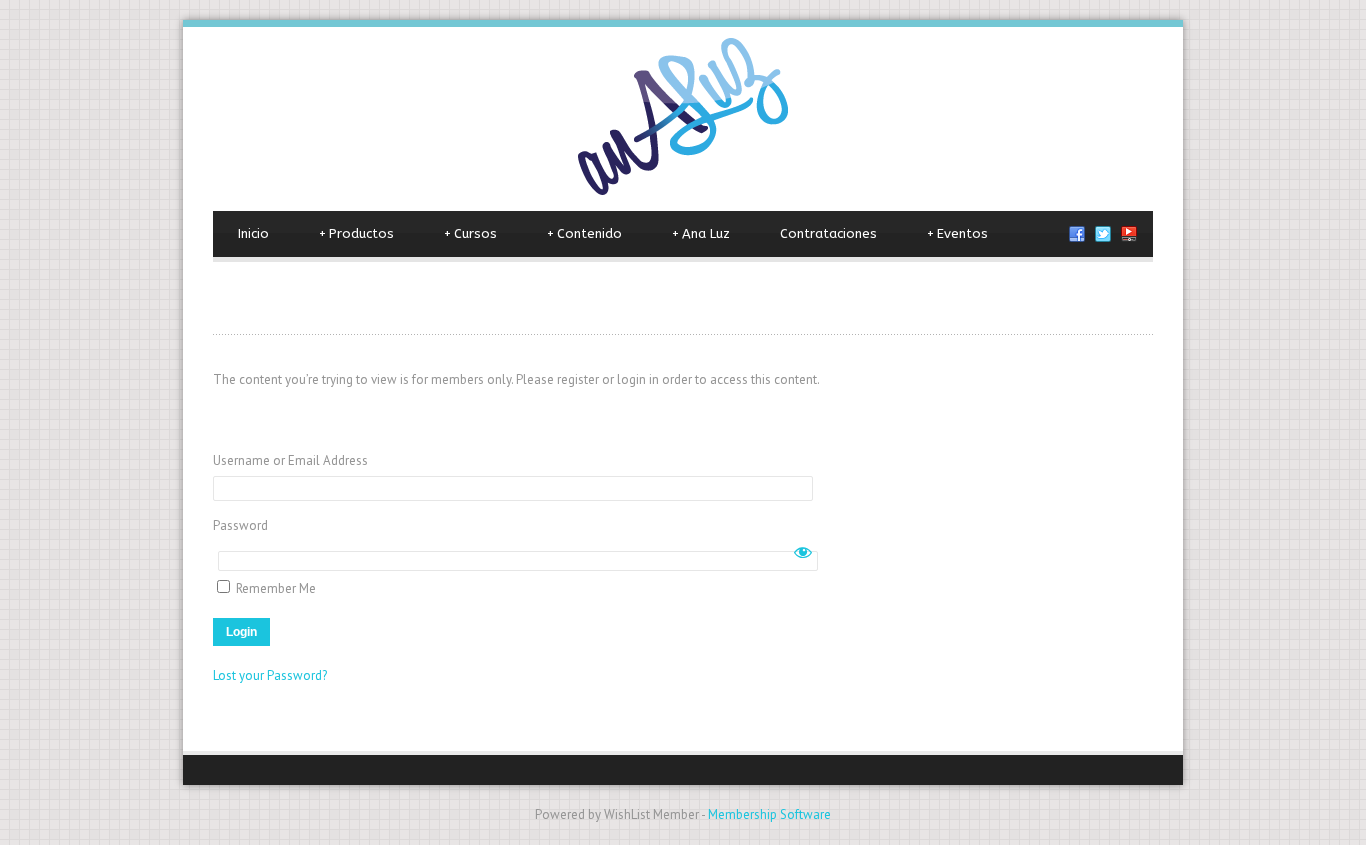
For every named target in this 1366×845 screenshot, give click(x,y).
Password (240, 525)
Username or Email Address (290, 460)
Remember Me (274, 588)
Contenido (584, 233)
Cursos (470, 233)
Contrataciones (828, 233)
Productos (356, 233)
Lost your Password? (270, 675)
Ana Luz (701, 233)
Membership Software (769, 814)
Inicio (253, 233)
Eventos (957, 233)
